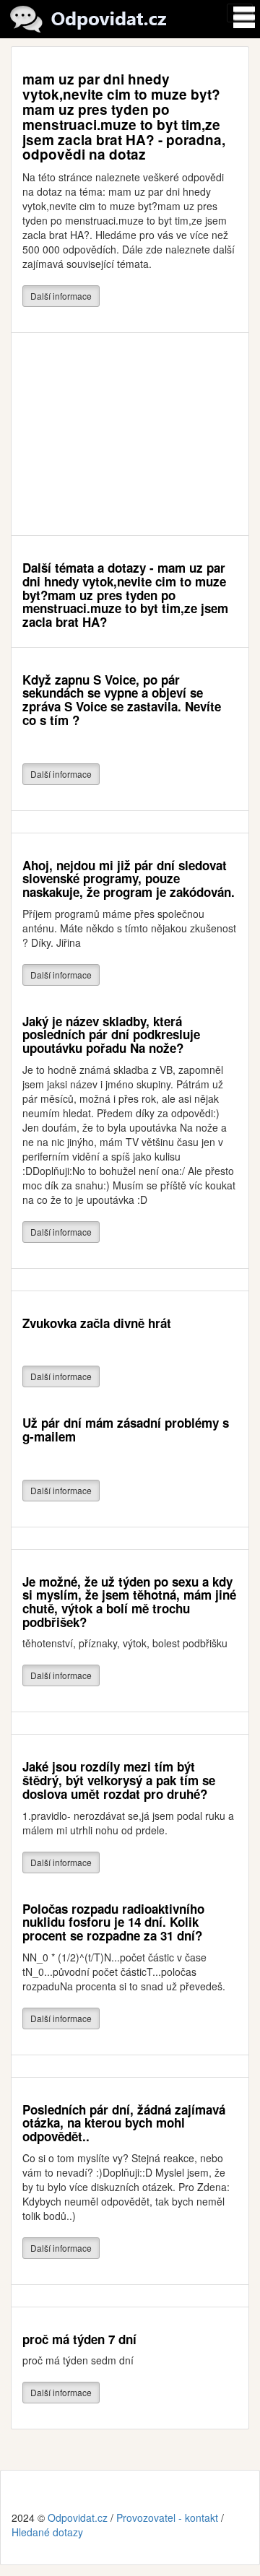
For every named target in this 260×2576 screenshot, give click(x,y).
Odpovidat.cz (78, 2518)
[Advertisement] (130, 434)
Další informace (61, 296)
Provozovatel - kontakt (167, 2518)
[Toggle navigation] (240, 13)
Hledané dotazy (47, 2532)
